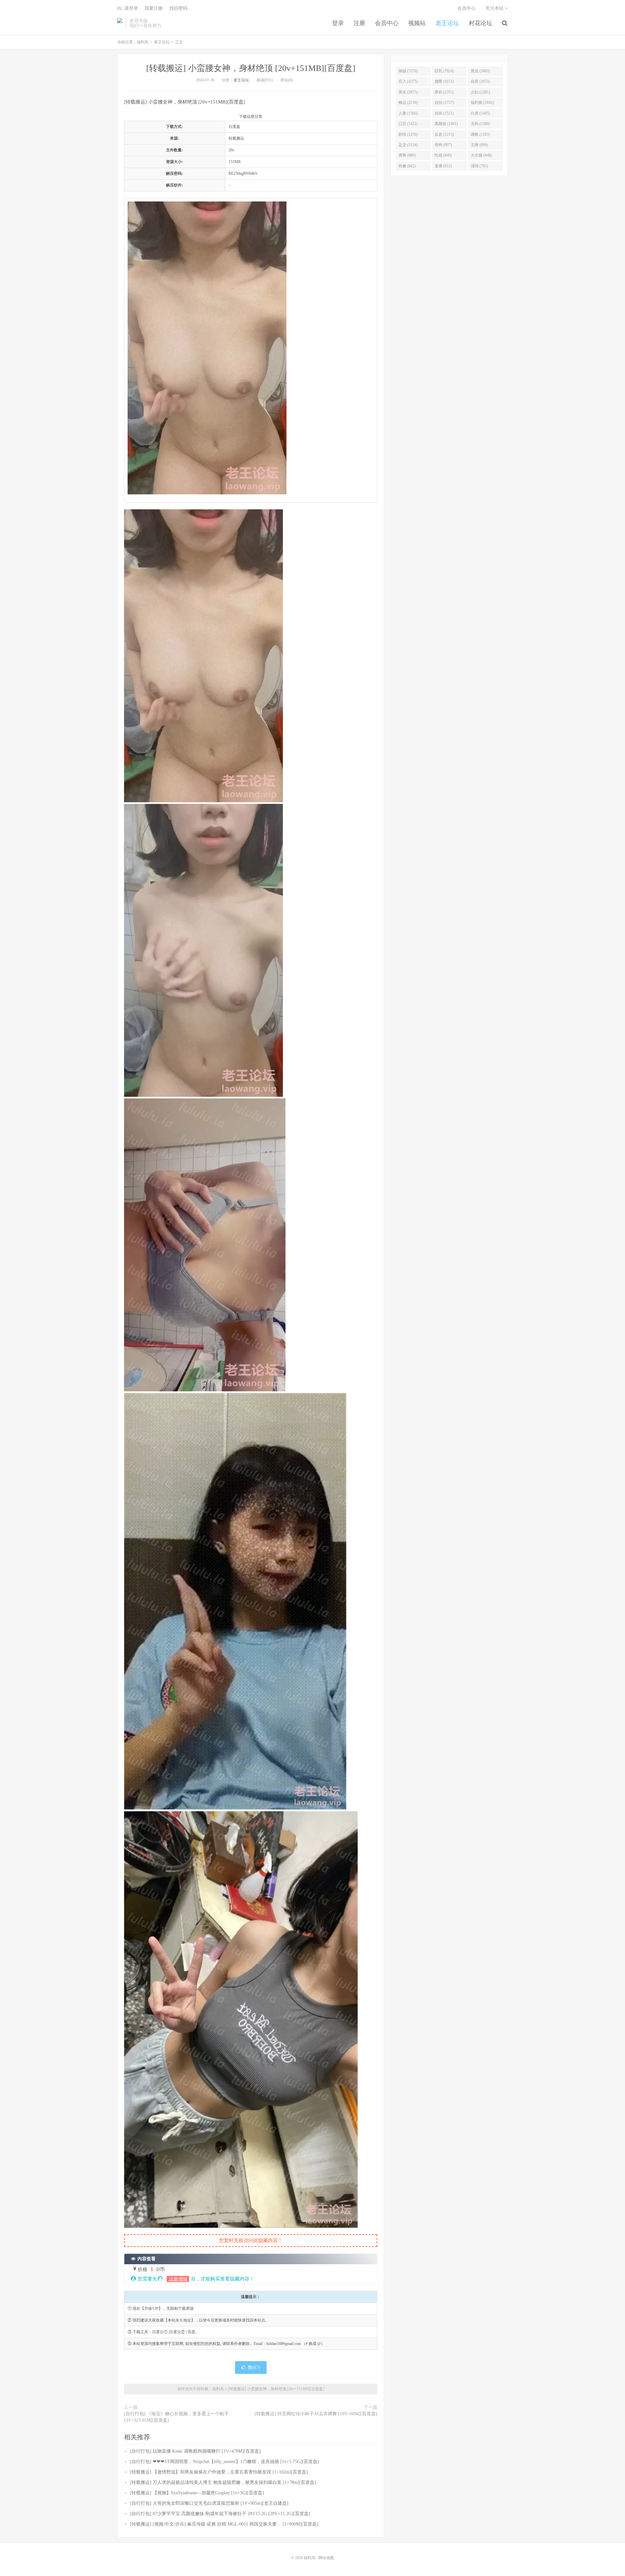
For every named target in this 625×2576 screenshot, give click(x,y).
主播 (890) (479, 145)
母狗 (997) (443, 145)
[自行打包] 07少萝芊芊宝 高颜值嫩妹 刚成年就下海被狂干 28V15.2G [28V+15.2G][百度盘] (220, 2514)
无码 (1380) (480, 124)
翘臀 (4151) (444, 81)
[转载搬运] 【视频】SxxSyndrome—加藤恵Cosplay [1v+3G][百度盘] (197, 2493)
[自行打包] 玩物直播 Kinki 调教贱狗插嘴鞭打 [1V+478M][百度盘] (195, 2451)
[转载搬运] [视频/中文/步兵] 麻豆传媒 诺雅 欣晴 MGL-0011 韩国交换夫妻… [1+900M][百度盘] (224, 2524)
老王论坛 (447, 23)
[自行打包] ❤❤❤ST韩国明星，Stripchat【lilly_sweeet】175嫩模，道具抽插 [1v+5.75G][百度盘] (224, 2462)
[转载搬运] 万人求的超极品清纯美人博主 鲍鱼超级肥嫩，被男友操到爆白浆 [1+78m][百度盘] (223, 2482)
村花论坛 (480, 23)
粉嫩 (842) (407, 166)
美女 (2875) (408, 92)
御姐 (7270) (408, 71)
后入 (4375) (408, 81)
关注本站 (495, 8)
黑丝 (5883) (480, 71)
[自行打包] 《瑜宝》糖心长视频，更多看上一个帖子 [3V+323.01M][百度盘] (176, 2417)
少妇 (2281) (480, 92)
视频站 (417, 23)
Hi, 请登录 (128, 8)
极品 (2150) (408, 103)
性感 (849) (443, 155)
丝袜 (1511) (444, 113)
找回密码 (178, 8)
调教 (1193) (480, 134)
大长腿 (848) (481, 155)
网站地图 (326, 2558)
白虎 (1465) (480, 113)
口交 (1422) (408, 124)
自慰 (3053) (480, 81)
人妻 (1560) (408, 113)
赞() (254, 2368)
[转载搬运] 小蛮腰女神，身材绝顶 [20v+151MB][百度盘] (251, 68)
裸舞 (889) (407, 155)
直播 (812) (443, 166)
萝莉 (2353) (444, 92)
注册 (359, 23)
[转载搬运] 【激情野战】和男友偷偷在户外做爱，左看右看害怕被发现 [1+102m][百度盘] (219, 2472)
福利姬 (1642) (482, 103)
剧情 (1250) (408, 134)
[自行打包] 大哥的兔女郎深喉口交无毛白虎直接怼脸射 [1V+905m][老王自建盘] (209, 2503)
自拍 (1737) (444, 103)
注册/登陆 (178, 2279)
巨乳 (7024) (444, 71)
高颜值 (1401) (446, 124)
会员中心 (387, 23)
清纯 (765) (479, 166)
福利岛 (120, 23)
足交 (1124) (408, 145)
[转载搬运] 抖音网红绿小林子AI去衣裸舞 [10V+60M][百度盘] (316, 2414)
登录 (338, 23)
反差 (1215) (444, 134)
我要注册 (154, 8)
